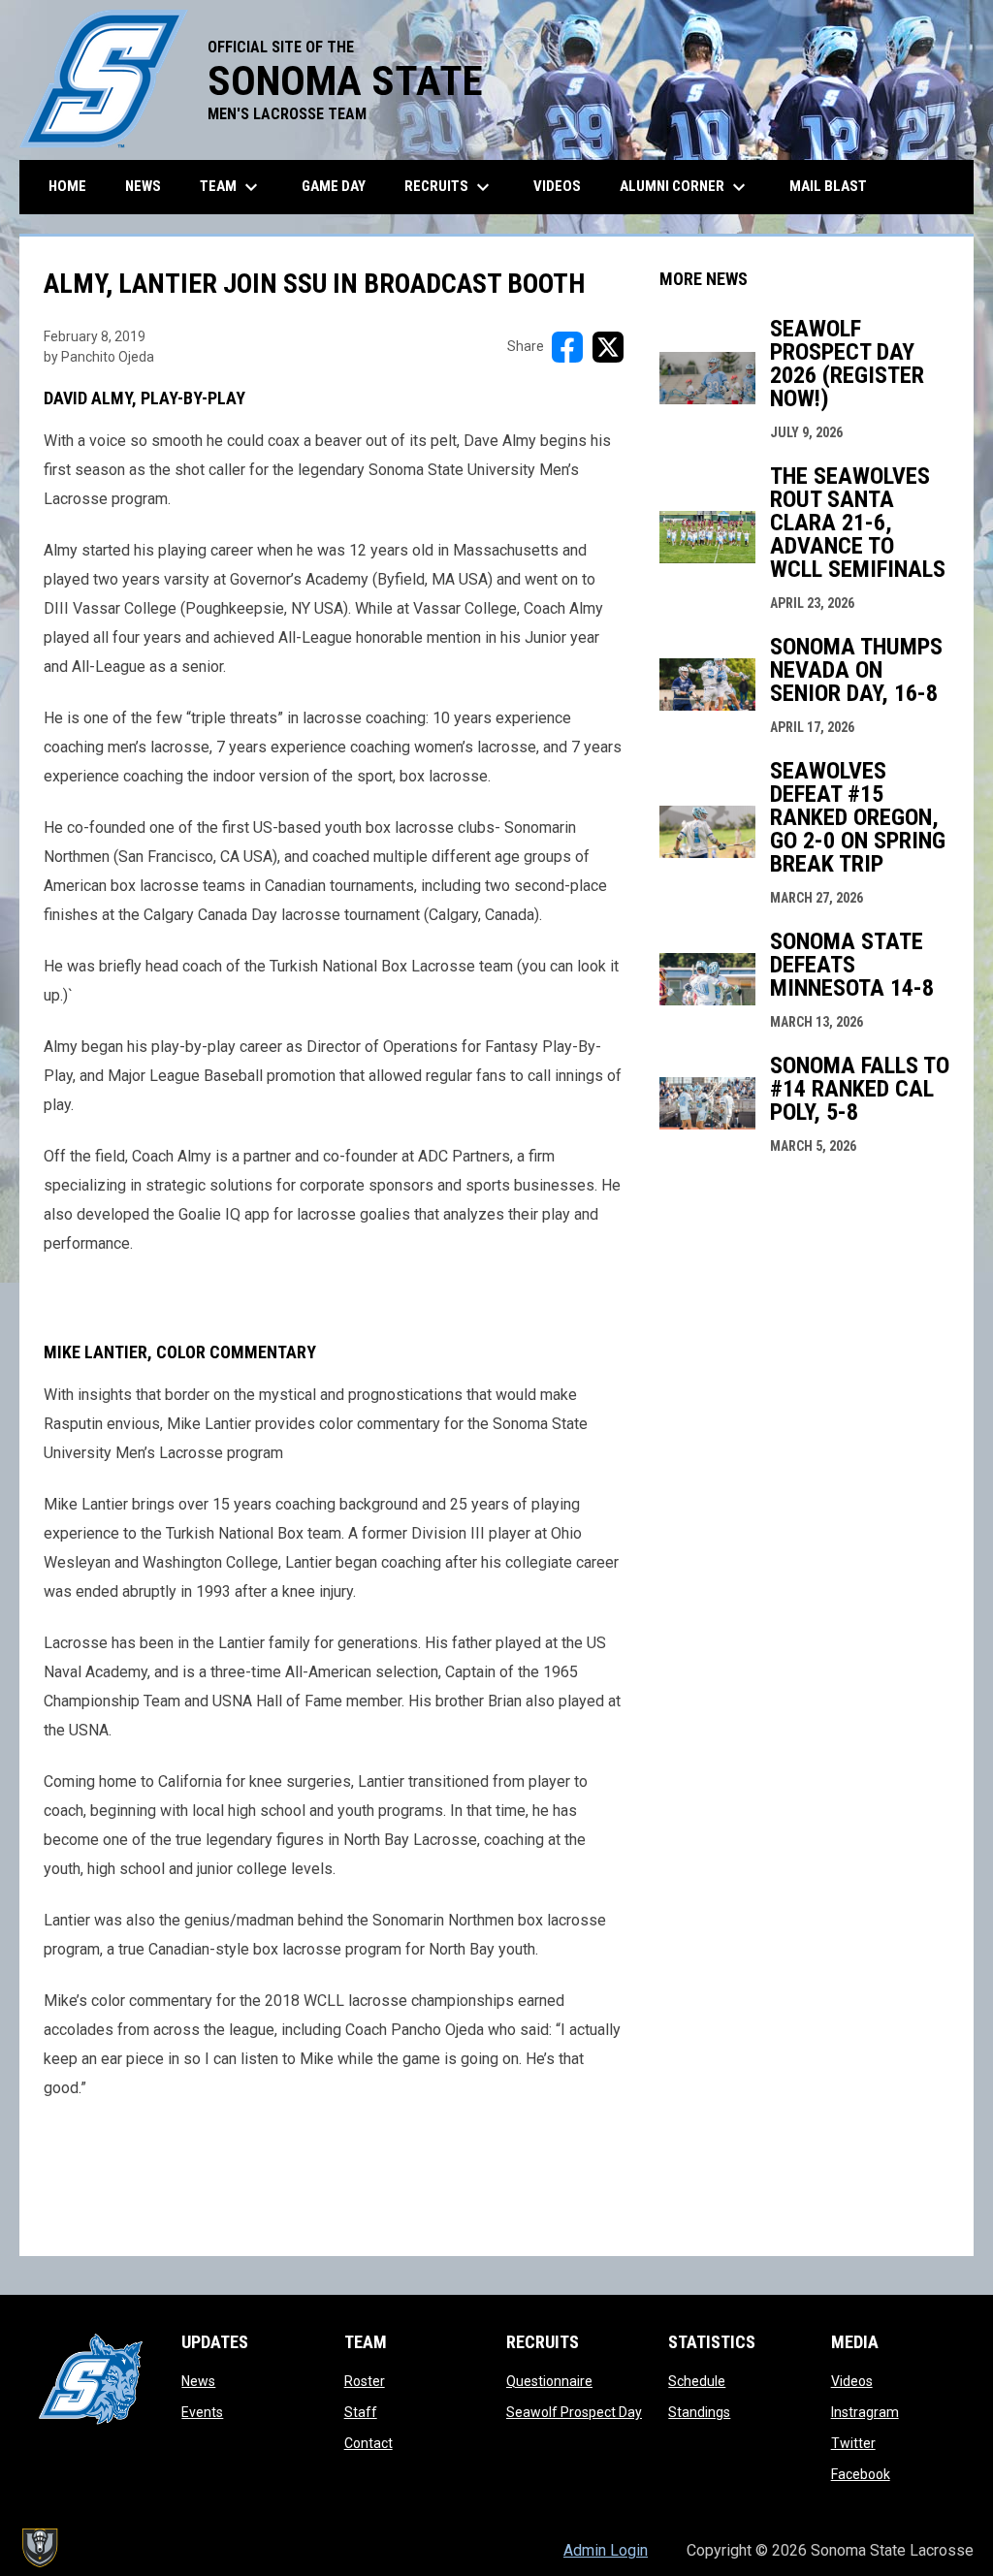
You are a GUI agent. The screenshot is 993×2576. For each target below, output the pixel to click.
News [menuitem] (143, 186)
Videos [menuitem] (557, 186)
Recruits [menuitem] (449, 187)
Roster (365, 2381)
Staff (361, 2412)
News (198, 2381)
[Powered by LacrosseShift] (39, 2548)
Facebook (861, 2474)
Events (202, 2412)
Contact (368, 2443)
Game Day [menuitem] (334, 186)
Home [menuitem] (67, 186)
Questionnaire (549, 2381)
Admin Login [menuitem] (606, 2550)
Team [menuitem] (231, 187)
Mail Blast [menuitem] (828, 186)
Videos (852, 2381)
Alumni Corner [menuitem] (685, 187)
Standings (699, 2412)
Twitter (853, 2443)
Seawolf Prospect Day (574, 2412)
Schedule (697, 2381)
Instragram (865, 2412)
